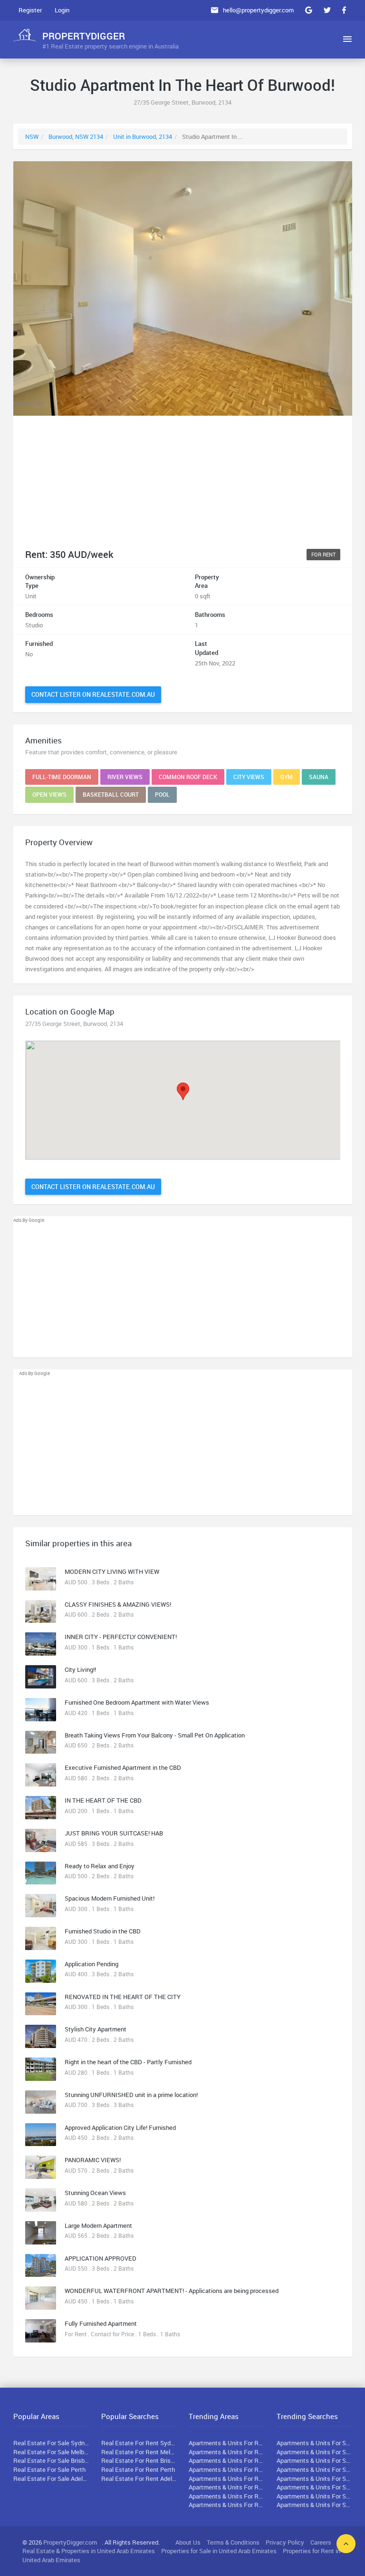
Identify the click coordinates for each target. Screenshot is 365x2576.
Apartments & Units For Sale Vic (315, 2452)
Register (30, 10)
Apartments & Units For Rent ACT (227, 2496)
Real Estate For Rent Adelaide (139, 2478)
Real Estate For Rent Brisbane (139, 2460)
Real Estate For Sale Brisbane (51, 2460)
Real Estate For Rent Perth (138, 2469)
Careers (321, 2542)
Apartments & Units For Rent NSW (227, 2443)
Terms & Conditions (233, 2542)
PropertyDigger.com (70, 2542)
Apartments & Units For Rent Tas (227, 2487)
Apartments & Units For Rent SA (227, 2478)
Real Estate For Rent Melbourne (139, 2452)
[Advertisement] (183, 474)
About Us (188, 2542)
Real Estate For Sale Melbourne (51, 2452)
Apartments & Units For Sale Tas (315, 2487)
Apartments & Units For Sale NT (315, 2505)
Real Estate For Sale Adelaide (51, 2478)
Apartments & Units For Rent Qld (227, 2460)
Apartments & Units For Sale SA (315, 2478)
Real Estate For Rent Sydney (139, 2443)
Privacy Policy (285, 2542)
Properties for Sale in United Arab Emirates (219, 2551)
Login (62, 10)
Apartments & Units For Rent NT (227, 2505)
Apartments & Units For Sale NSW (315, 2443)
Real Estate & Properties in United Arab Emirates (89, 2551)
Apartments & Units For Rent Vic (227, 2452)
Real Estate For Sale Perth (49, 2469)
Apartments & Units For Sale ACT (315, 2496)
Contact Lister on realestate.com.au (93, 694)
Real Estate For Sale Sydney (51, 2443)
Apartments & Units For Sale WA (315, 2469)
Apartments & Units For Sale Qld (315, 2460)
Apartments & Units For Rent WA (227, 2469)
